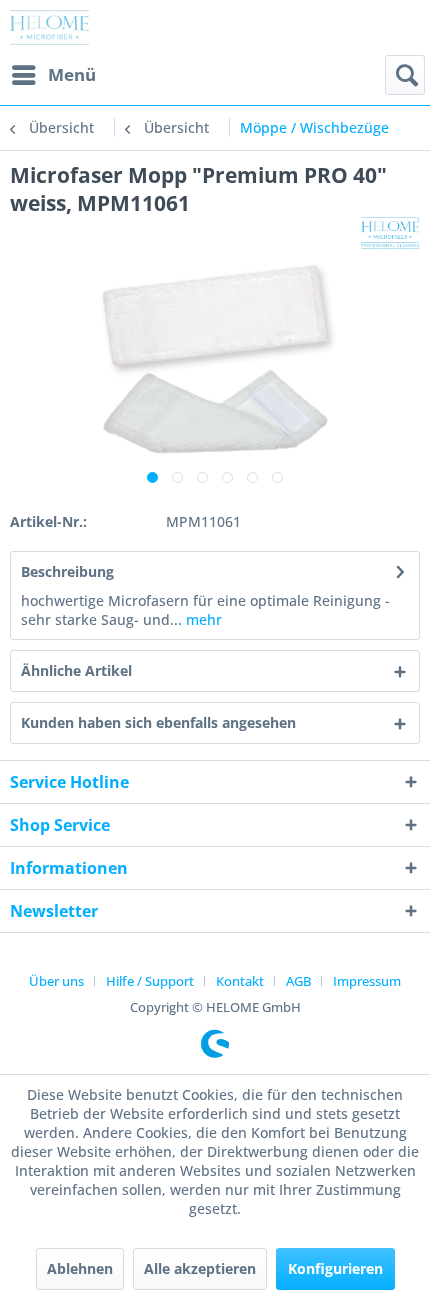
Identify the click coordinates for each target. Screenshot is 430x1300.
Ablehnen (80, 1268)
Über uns (56, 981)
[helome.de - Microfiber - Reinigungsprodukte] (49, 27)
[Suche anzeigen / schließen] (405, 75)
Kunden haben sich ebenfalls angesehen (158, 722)
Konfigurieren (335, 1268)
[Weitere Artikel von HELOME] (390, 234)
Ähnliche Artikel (76, 670)
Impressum (367, 981)
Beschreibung (67, 571)
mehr (202, 619)
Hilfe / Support (150, 981)
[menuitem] (53, 75)
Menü (72, 74)
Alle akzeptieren (200, 1268)
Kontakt (240, 981)
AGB (298, 981)
